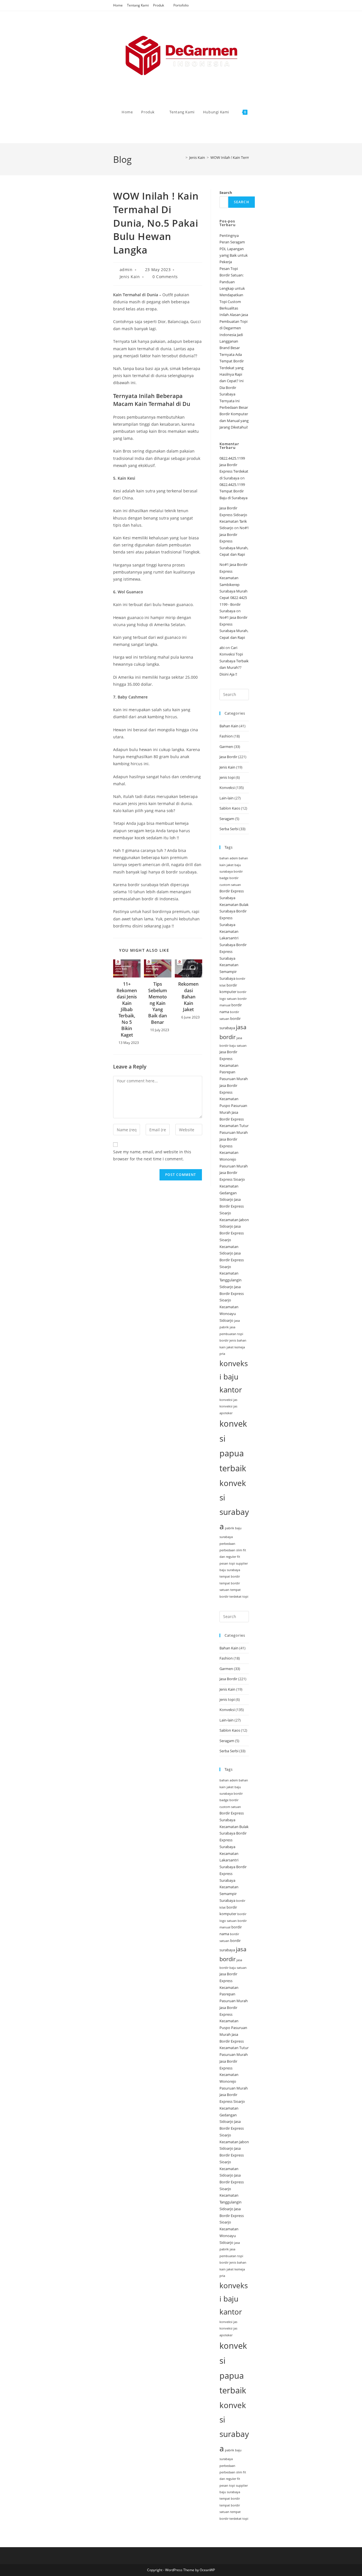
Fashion (226, 736)
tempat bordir (230, 1576)
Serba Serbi (229, 829)
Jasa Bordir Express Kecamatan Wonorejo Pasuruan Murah (234, 1153)
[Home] (182, 157)
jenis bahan (238, 1340)
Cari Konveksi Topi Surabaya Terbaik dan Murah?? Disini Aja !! (234, 661)
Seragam (227, 819)
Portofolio (181, 5)
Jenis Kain (130, 277)
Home (118, 5)
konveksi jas (228, 1400)
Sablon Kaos (230, 808)
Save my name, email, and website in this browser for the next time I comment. (152, 1155)
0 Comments (165, 277)
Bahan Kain (229, 726)
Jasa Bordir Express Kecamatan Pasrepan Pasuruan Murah (234, 1065)
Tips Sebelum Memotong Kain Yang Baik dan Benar (158, 1003)
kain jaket (227, 1347)
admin (126, 270)
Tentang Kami (138, 5)
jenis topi (227, 777)
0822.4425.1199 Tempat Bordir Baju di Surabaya (233, 491)
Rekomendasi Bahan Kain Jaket (188, 997)
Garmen (226, 747)
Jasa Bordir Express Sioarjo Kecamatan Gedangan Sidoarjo (232, 1186)
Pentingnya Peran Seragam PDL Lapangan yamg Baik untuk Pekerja (234, 249)
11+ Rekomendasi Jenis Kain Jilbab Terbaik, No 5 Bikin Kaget (127, 1009)
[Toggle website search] (123, 133)
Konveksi (227, 788)
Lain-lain (227, 798)
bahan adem (229, 858)
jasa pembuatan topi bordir (231, 1334)
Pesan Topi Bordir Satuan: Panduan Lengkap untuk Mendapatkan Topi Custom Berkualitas (232, 288)
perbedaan (227, 1544)
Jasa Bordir (228, 757)
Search (226, 193)
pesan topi (227, 1563)
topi (245, 1597)
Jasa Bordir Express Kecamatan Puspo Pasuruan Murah (233, 1099)
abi (222, 648)
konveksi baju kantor (234, 1376)
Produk (159, 5)
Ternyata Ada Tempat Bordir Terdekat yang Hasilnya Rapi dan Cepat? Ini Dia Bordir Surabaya (232, 374)
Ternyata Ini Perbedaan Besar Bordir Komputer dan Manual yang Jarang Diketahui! (234, 414)
